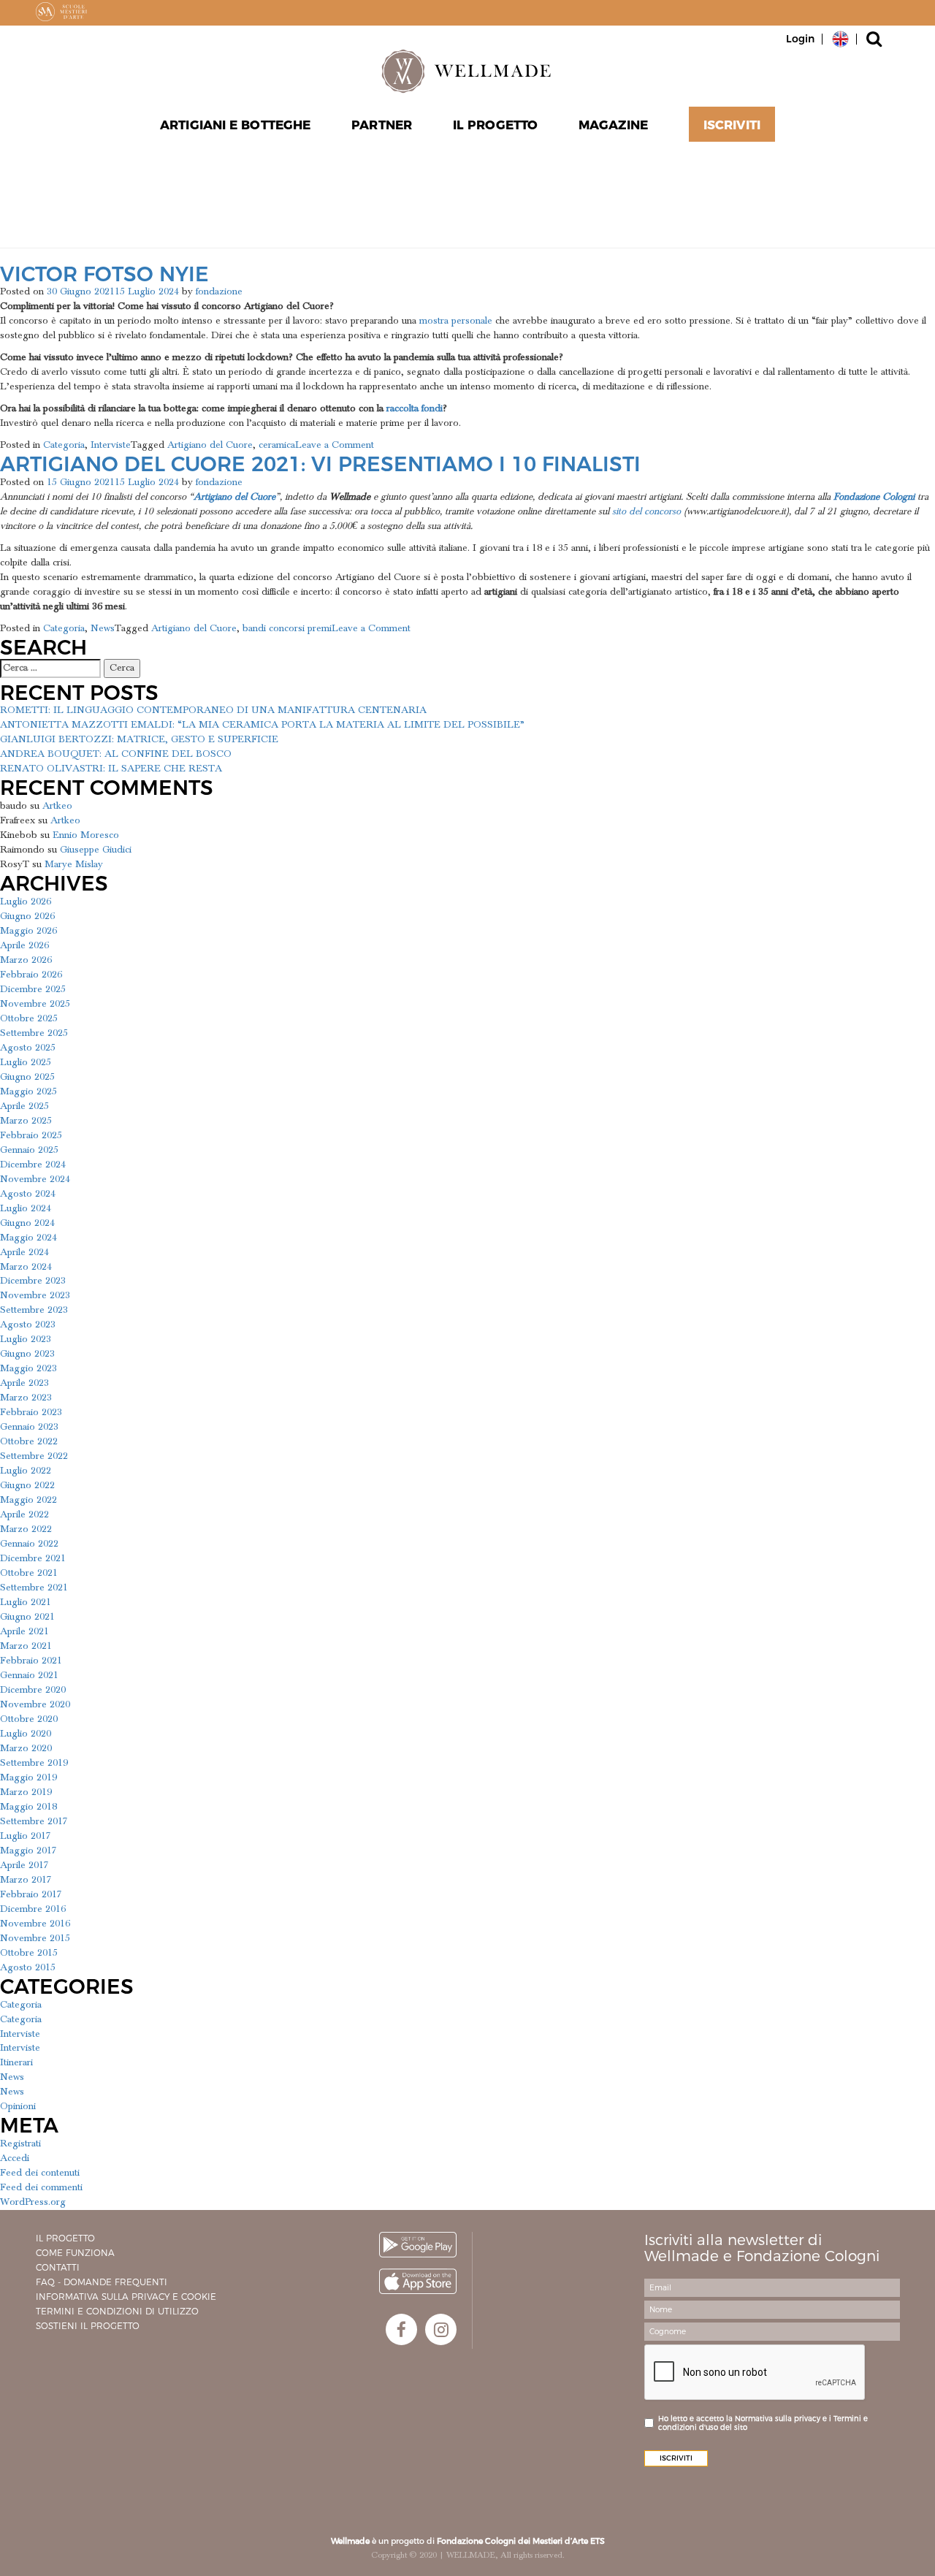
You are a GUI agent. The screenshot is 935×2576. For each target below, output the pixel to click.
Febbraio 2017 (31, 1894)
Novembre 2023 (35, 1295)
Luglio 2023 (26, 1339)
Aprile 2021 (24, 1631)
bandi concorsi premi (287, 628)
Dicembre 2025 (33, 989)
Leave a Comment (335, 445)
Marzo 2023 (26, 1398)
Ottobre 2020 (29, 1719)
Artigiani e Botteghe (235, 125)
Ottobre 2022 (29, 1441)
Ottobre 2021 (29, 1573)
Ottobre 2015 (29, 1953)
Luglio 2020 (26, 1734)
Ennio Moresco (86, 835)
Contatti (58, 2267)
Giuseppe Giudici (96, 850)
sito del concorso (646, 511)
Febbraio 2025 (31, 1135)
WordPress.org (33, 2202)
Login (800, 39)
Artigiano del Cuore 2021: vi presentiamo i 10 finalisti (320, 464)
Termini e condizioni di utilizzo (117, 2311)
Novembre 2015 (35, 1938)
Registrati (20, 2144)
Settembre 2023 (34, 1310)
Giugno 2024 (27, 1223)
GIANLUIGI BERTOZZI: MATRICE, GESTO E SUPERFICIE (139, 739)
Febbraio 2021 (31, 1661)
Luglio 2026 (26, 902)
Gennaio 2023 (29, 1427)
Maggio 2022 (28, 1500)
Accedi (15, 2158)
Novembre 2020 (35, 1704)
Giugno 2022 (27, 1485)
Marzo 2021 (26, 1646)
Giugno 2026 (27, 916)
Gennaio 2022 (29, 1544)
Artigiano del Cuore (210, 445)
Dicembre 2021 (33, 1558)
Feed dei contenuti (40, 2173)
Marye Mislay (74, 864)
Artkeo (57, 806)
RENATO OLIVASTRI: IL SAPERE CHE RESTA (111, 769)
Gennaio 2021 (29, 1675)
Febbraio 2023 (31, 1412)
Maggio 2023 (28, 1368)
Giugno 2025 (27, 1077)
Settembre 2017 (34, 1821)
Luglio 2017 (26, 1836)
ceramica (277, 445)
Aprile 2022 (24, 1514)
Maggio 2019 (28, 1777)
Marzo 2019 (26, 1792)
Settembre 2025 (34, 1033)
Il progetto (65, 2238)
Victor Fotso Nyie (104, 274)
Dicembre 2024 (33, 1165)
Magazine (613, 125)
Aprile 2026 (24, 945)
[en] (840, 38)
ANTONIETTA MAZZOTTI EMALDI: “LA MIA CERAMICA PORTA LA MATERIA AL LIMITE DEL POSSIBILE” (262, 725)
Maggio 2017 (28, 1851)
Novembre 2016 (35, 1924)
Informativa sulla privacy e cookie (126, 2297)
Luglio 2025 (26, 1062)
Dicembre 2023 (33, 1281)
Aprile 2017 (24, 1865)
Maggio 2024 (28, 1238)
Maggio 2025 (28, 1091)
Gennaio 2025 (29, 1150)
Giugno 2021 (27, 1617)
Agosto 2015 (28, 1967)
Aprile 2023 (24, 1383)
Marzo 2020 (26, 1748)
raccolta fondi (415, 408)
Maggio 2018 (28, 1807)
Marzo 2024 (26, 1267)
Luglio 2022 (26, 1471)
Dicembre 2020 (33, 1690)
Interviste (111, 445)
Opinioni (18, 2106)
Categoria (64, 445)
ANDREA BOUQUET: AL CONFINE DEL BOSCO (116, 754)
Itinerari (16, 2062)
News (103, 628)
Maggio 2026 (28, 931)
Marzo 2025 (26, 1121)
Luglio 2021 (26, 1602)
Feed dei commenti (41, 2187)
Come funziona (75, 2253)
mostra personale (456, 321)
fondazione (219, 291)
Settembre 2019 (34, 1763)
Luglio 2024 (26, 1208)
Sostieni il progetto (88, 2326)
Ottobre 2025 (29, 1018)
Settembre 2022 (34, 1456)
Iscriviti (732, 125)
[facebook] (401, 2329)
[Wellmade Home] (467, 71)
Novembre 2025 (35, 1004)
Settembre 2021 (34, 1588)
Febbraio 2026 (31, 975)
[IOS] (418, 2281)
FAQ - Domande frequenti (102, 2282)
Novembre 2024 (35, 1179)
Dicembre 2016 (33, 1909)
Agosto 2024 (28, 1194)
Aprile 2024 (24, 1252)
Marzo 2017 (26, 1880)
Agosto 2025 (28, 1048)
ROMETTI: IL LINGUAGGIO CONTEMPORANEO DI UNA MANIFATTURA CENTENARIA (213, 710)
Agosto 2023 (28, 1325)
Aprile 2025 (24, 1106)
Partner (382, 125)
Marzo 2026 (26, 960)
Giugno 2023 (27, 1354)
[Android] (418, 2245)
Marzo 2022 (26, 1529)
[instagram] (441, 2329)
